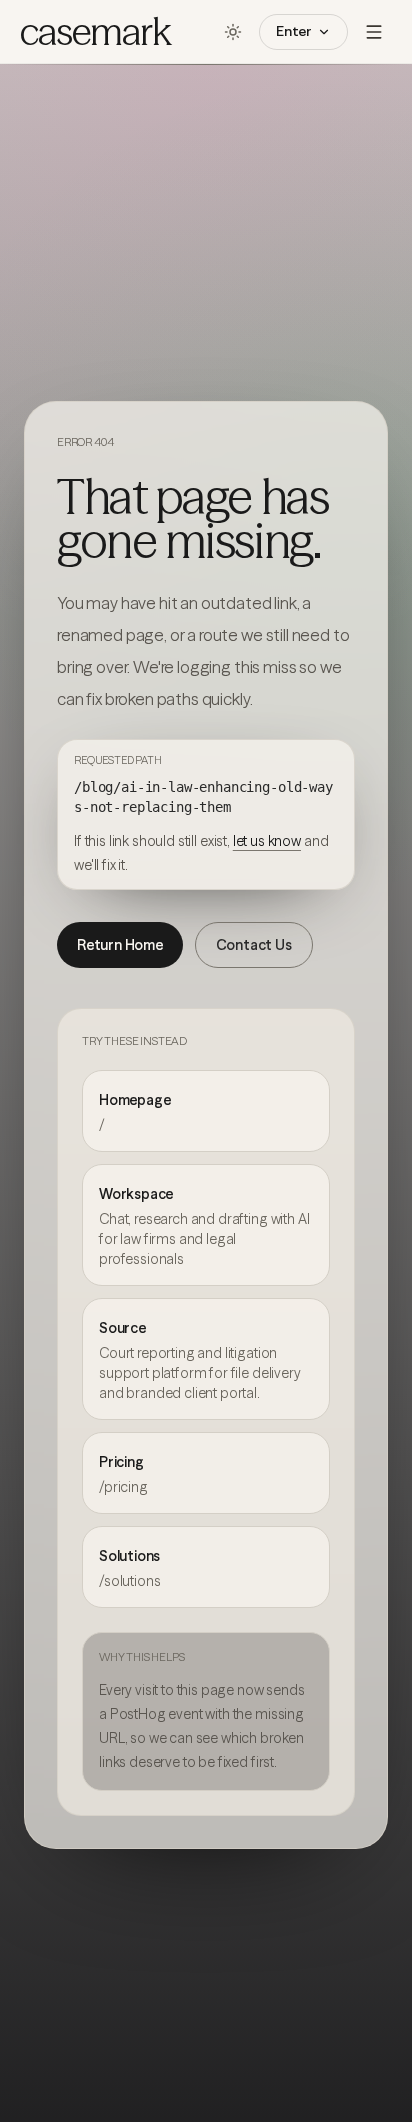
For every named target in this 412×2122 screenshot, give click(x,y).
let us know (267, 841)
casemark (95, 32)
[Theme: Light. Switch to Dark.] (233, 32)
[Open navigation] (374, 32)
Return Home (120, 945)
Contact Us (254, 945)
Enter (293, 31)
